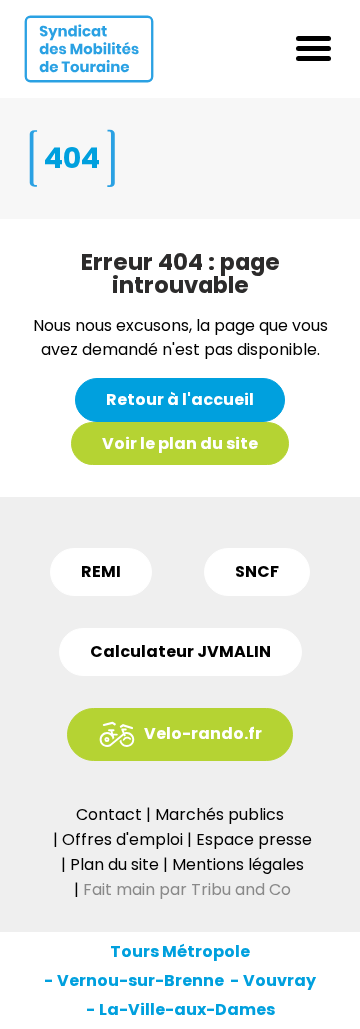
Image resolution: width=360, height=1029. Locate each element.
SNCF (257, 571)
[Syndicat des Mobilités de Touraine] (89, 49)
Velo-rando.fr (203, 733)
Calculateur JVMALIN (180, 651)
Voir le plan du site (180, 443)
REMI (101, 571)
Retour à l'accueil (180, 399)
